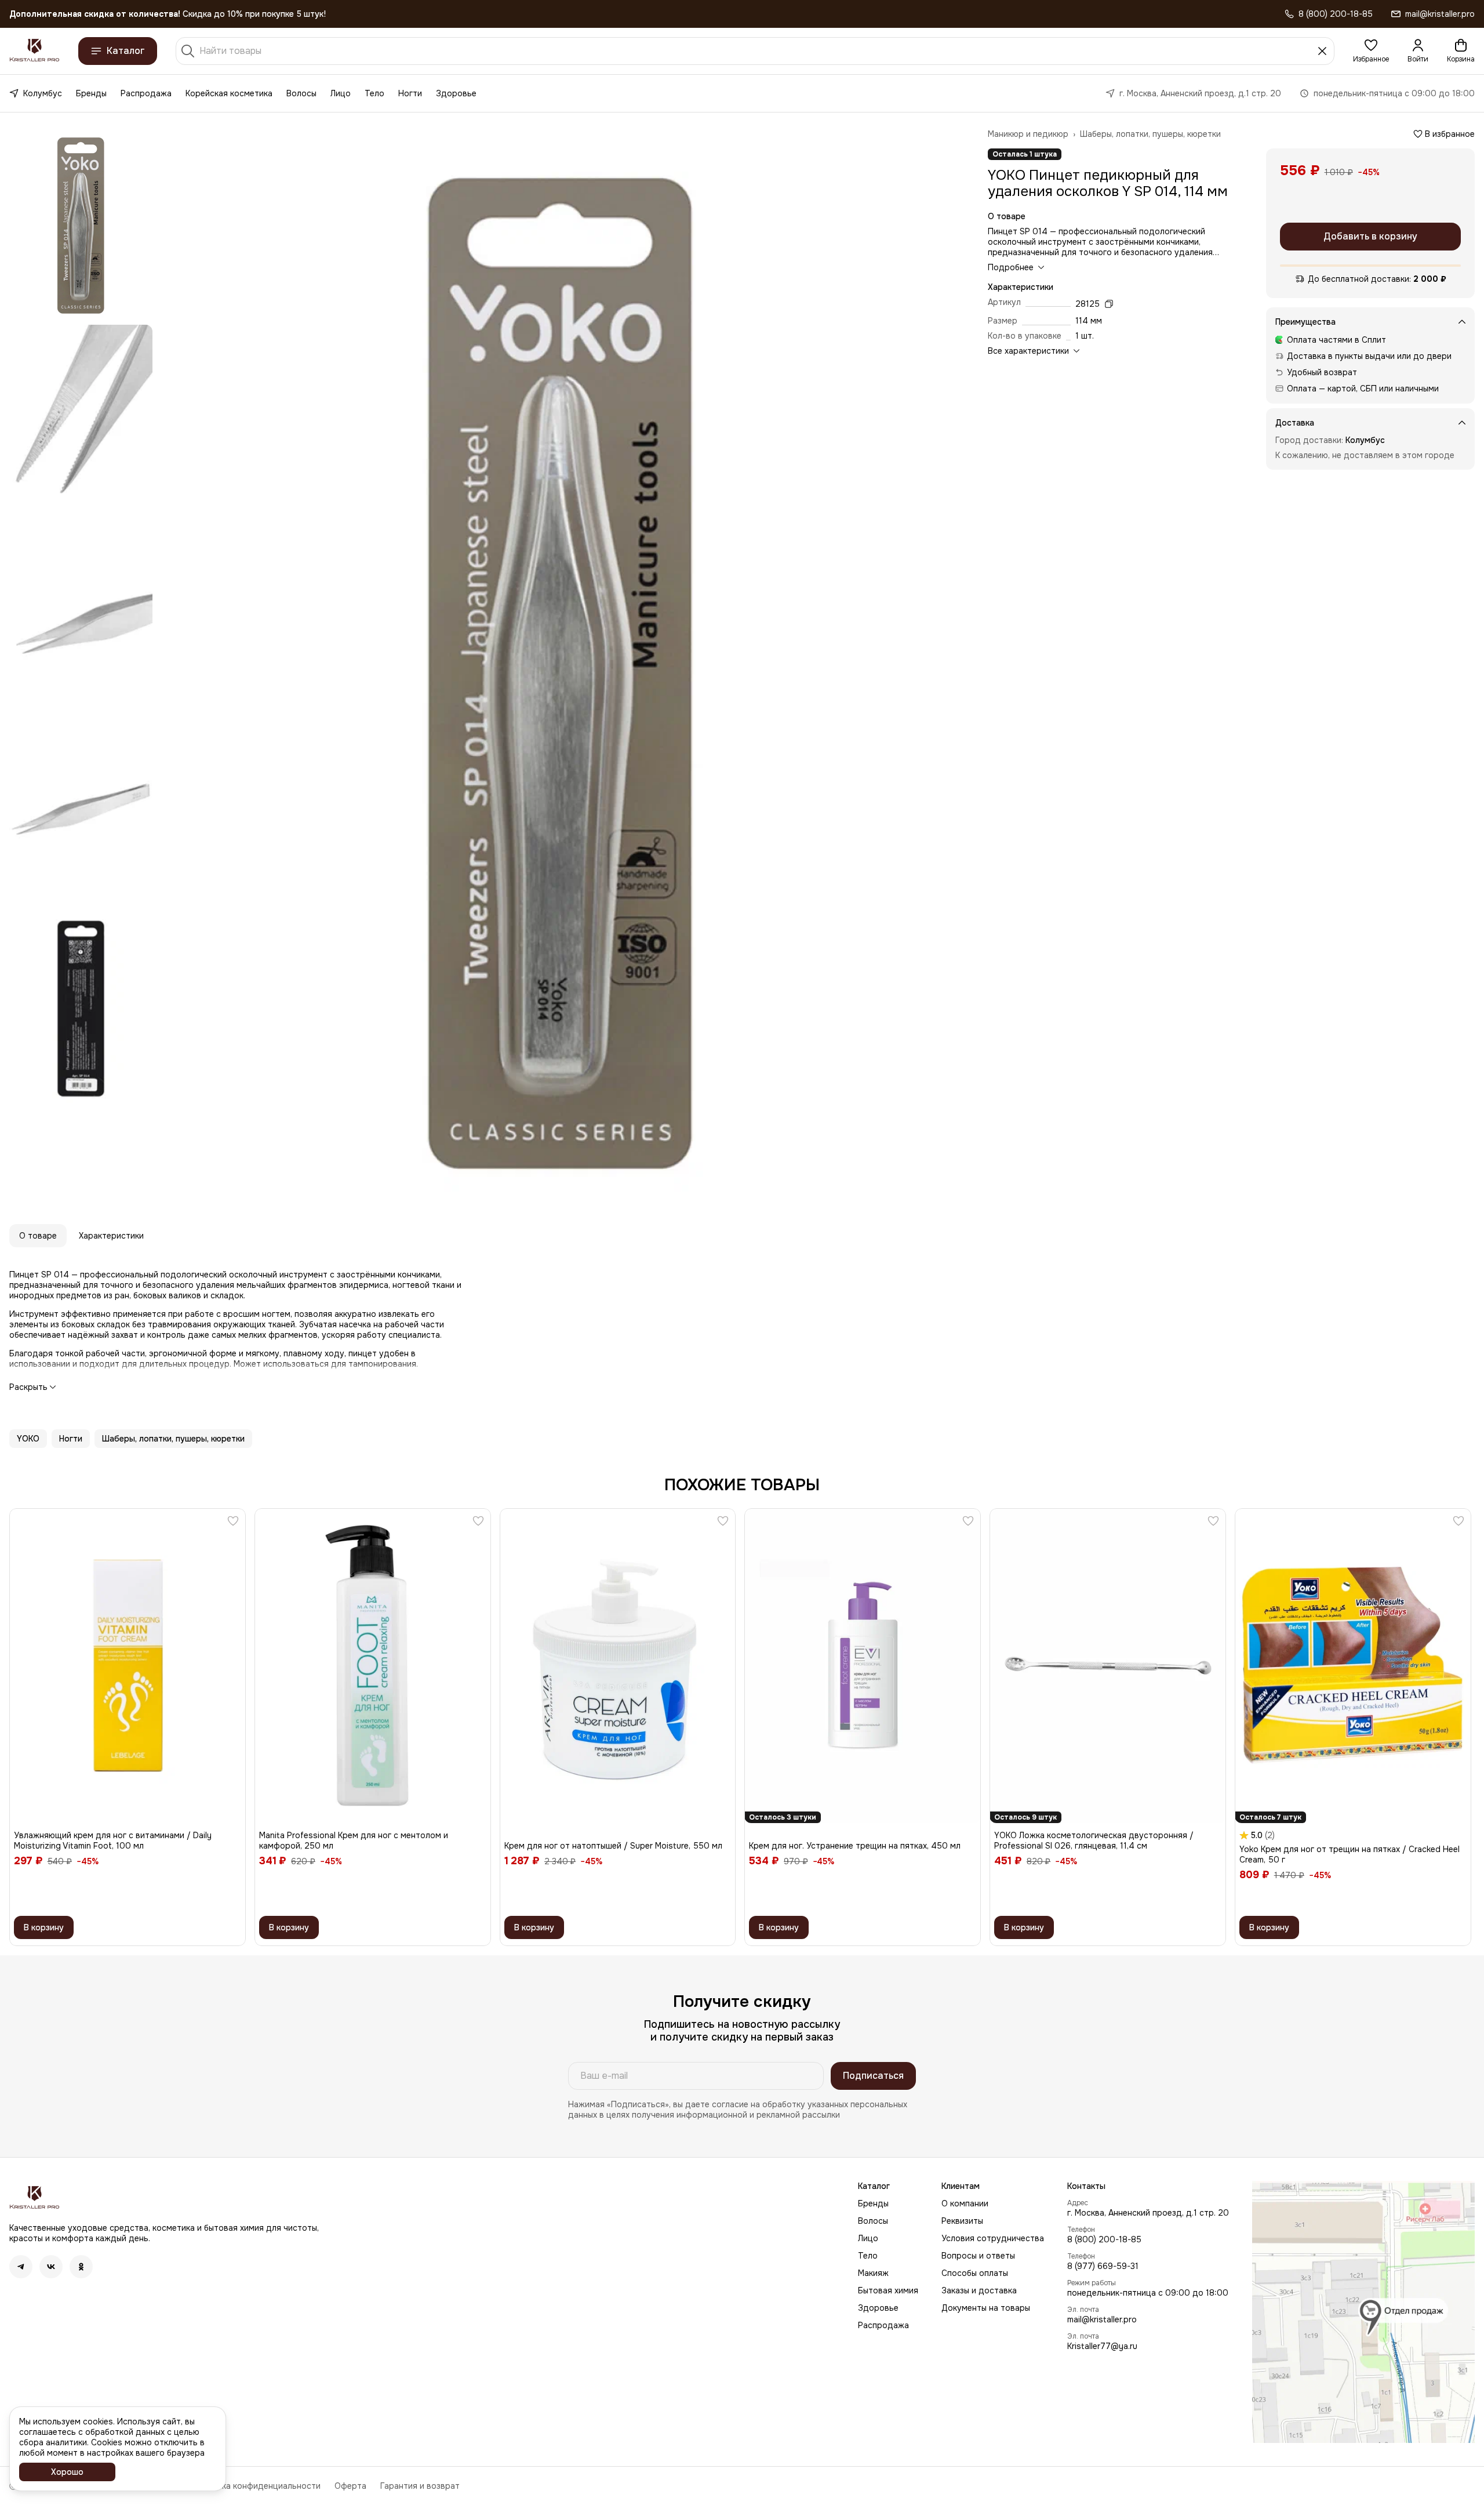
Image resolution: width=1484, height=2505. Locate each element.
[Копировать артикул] (1109, 304)
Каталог (126, 51)
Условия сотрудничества (993, 2238)
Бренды (91, 93)
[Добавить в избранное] (233, 1521)
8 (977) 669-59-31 (1103, 2266)
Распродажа (146, 93)
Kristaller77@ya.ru (1102, 2346)
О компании (965, 2203)
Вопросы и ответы (978, 2256)
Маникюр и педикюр (1028, 134)
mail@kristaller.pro (1102, 2319)
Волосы (301, 93)
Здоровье (456, 93)
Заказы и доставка (979, 2290)
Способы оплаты (975, 2273)
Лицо (341, 93)
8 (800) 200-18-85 (1104, 2239)
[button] (1371, 51)
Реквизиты (962, 2221)
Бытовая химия (888, 2290)
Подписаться (873, 2076)
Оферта (350, 2486)
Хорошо (67, 2472)
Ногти (410, 93)
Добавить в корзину (1370, 236)
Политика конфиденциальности (257, 2486)
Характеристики (111, 1236)
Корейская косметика (229, 93)
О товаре (38, 1236)
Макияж (873, 2273)
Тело (374, 93)
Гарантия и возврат (420, 2486)
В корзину (44, 1927)
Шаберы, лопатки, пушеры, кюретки (1150, 134)
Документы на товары (986, 2308)
